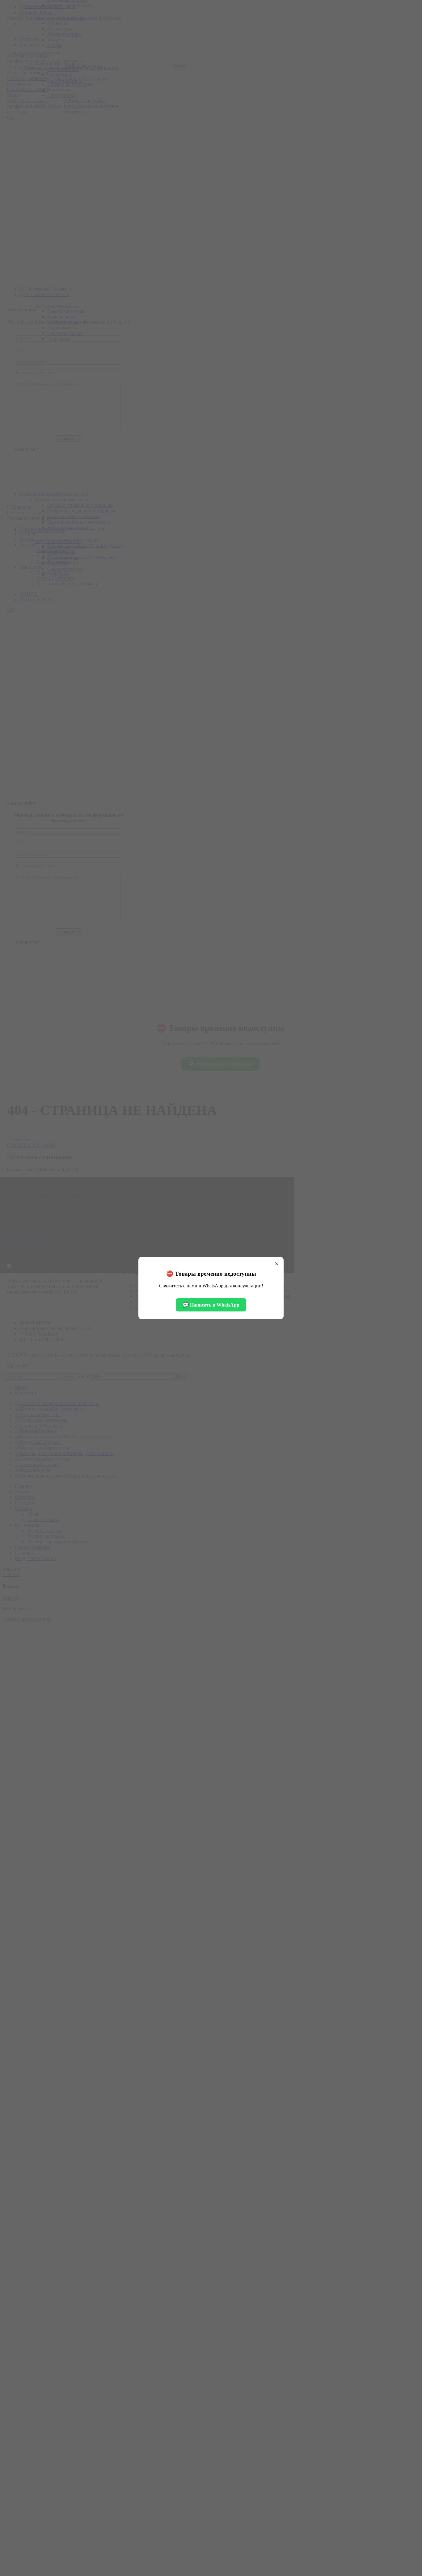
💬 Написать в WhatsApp (211, 1305)
